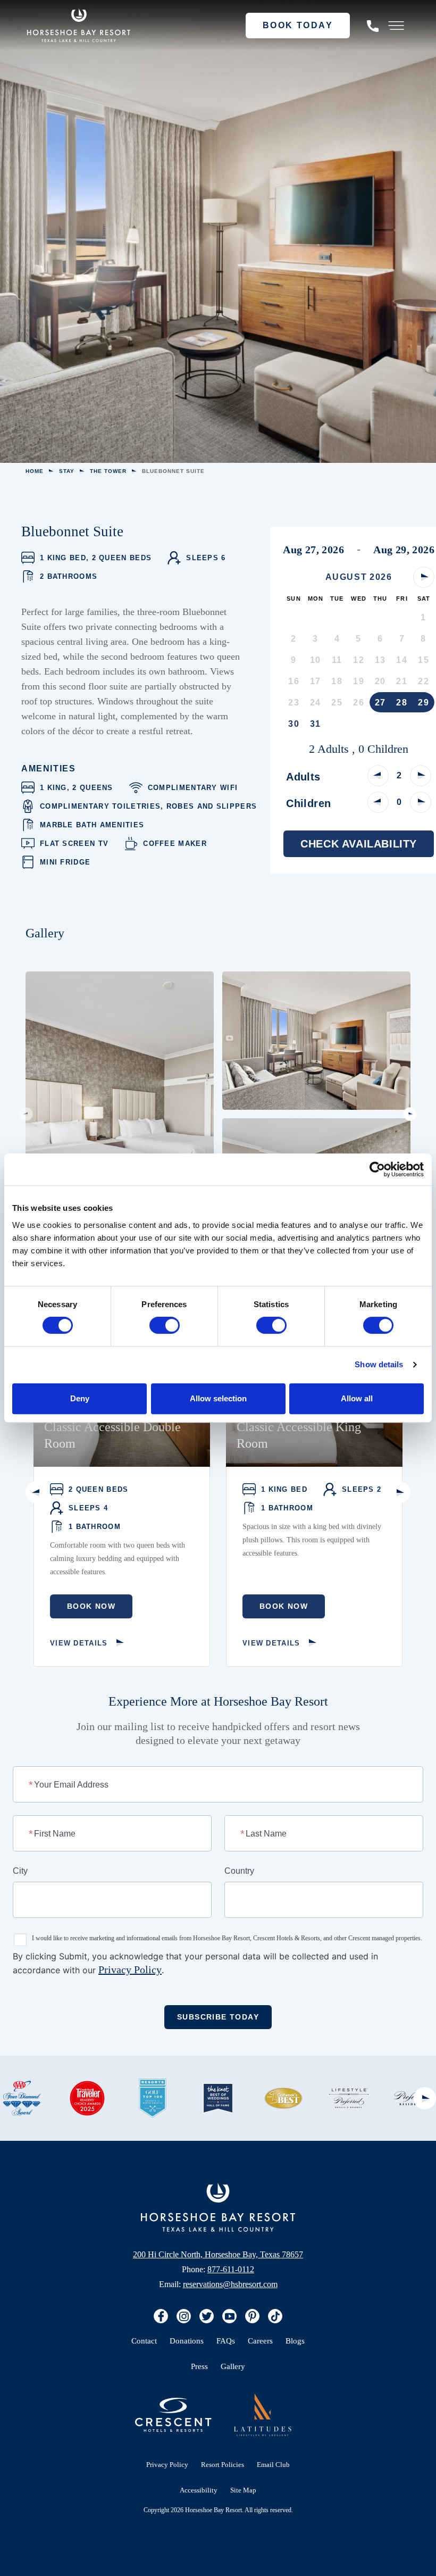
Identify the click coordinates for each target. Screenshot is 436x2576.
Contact (144, 2341)
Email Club (273, 2465)
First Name (53, 1833)
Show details (379, 1364)
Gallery (233, 2366)
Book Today (298, 25)
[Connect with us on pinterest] (252, 2316)
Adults (303, 777)
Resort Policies (223, 2465)
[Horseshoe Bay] (79, 26)
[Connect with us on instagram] (184, 2316)
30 (294, 724)
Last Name (264, 1833)
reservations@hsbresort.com (230, 2284)
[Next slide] (410, 1114)
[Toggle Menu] (396, 26)
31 (316, 724)
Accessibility (199, 2490)
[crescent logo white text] (173, 2415)
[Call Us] (373, 26)
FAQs (226, 2341)
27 (380, 703)
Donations (187, 2341)
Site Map (243, 2490)
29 (424, 703)
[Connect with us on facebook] (161, 2316)
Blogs (295, 2341)
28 (402, 703)
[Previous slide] (26, 1114)
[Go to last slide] (37, 1492)
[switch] (165, 1325)
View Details (79, 1643)
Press (199, 2366)
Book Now (91, 1606)
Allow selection (218, 1398)
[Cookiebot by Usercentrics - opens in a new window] (377, 1169)
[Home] (218, 2207)
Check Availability (359, 844)
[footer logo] (263, 2415)
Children (308, 803)
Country (239, 1871)
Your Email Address (69, 1784)
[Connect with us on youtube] (229, 2316)
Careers (260, 2341)
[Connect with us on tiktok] (275, 2316)
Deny (80, 1398)
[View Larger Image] (120, 1114)
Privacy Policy (130, 1970)
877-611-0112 (231, 2269)
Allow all (357, 1398)
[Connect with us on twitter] (207, 2316)
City (20, 1871)
